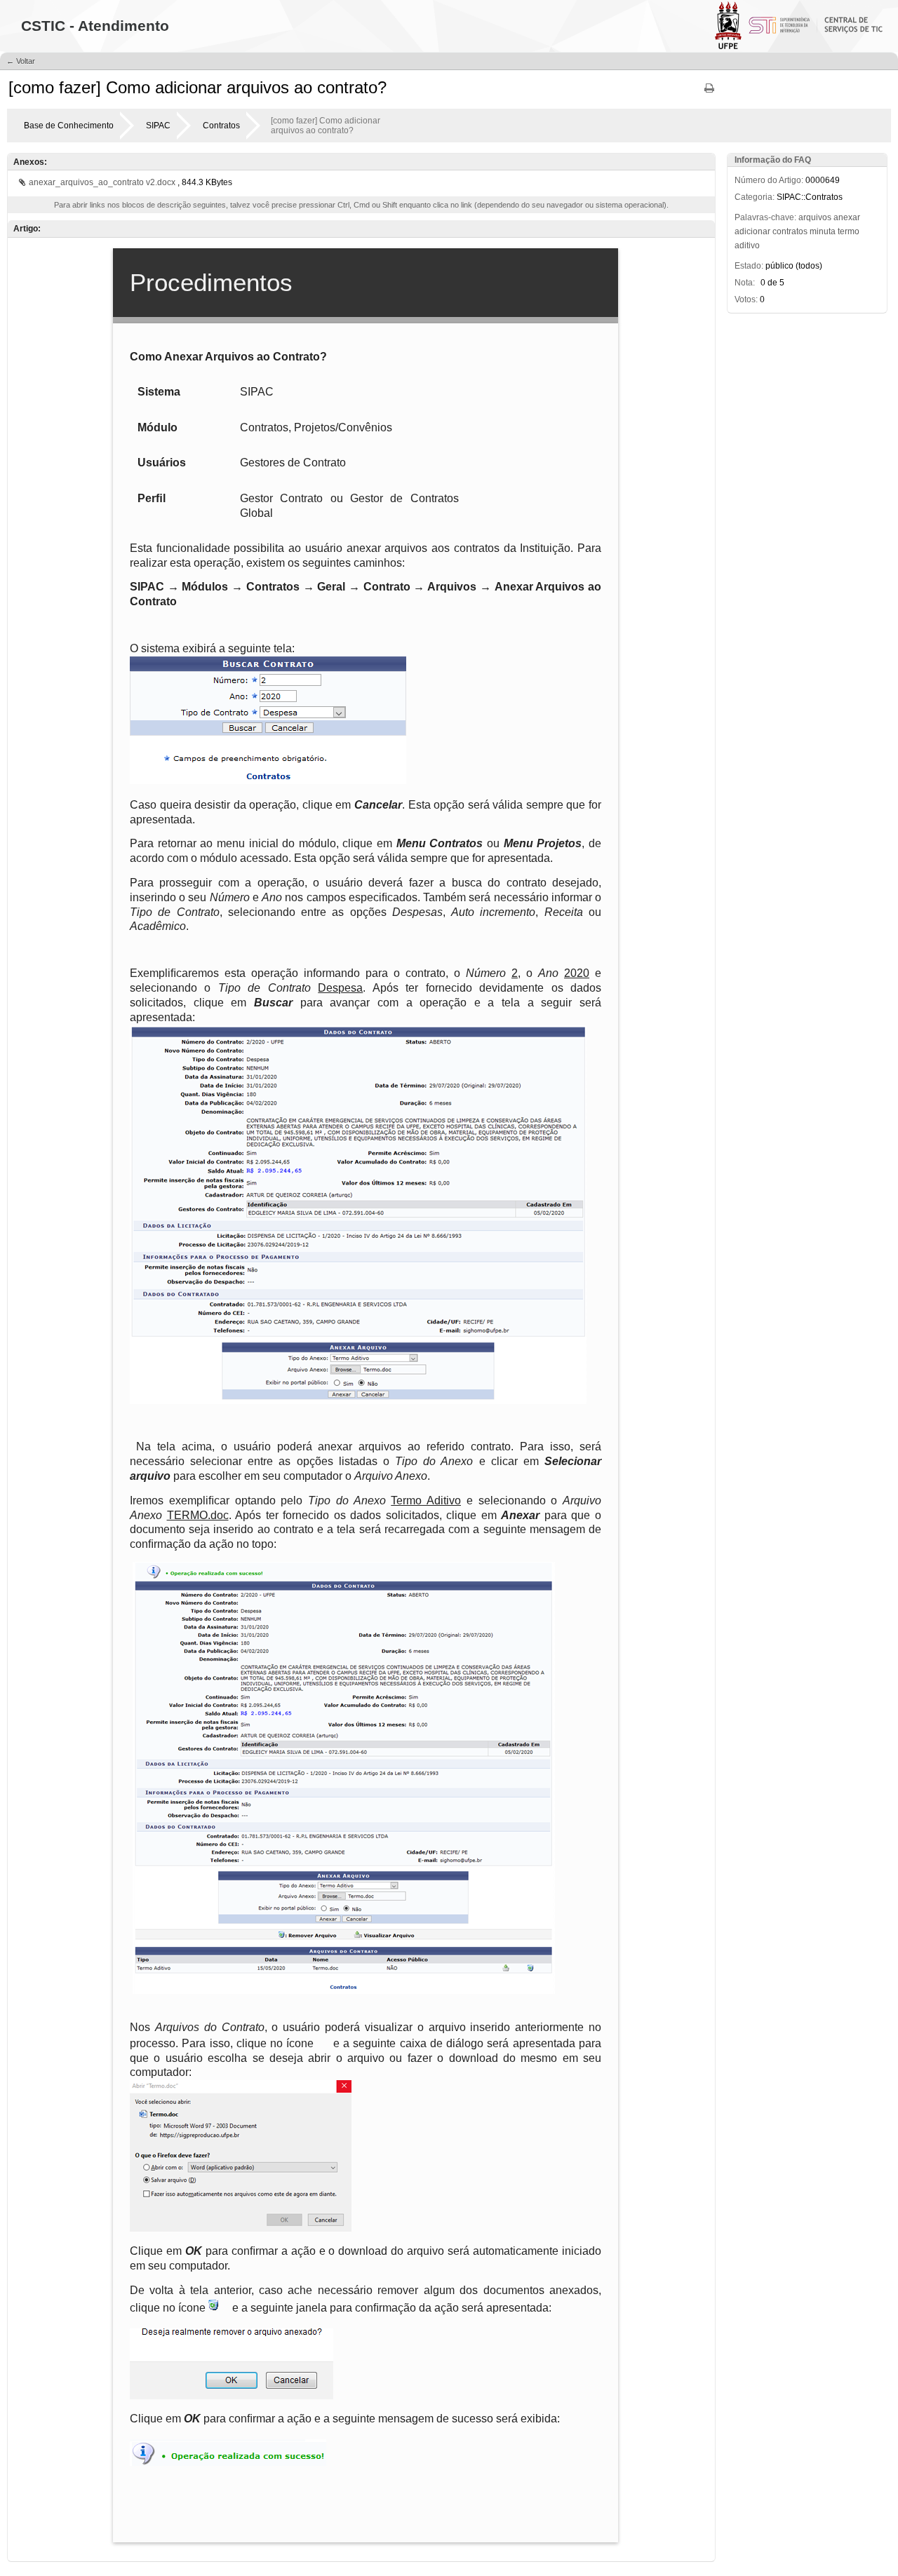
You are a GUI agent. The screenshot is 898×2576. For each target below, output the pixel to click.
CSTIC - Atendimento (95, 26)
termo (849, 231)
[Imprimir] (709, 93)
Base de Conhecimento (69, 126)
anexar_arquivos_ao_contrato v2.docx (103, 182)
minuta (823, 231)
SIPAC (158, 126)
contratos (790, 231)
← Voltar (21, 61)
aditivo (747, 245)
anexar (847, 217)
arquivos (815, 217)
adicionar (752, 231)
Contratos (221, 126)
